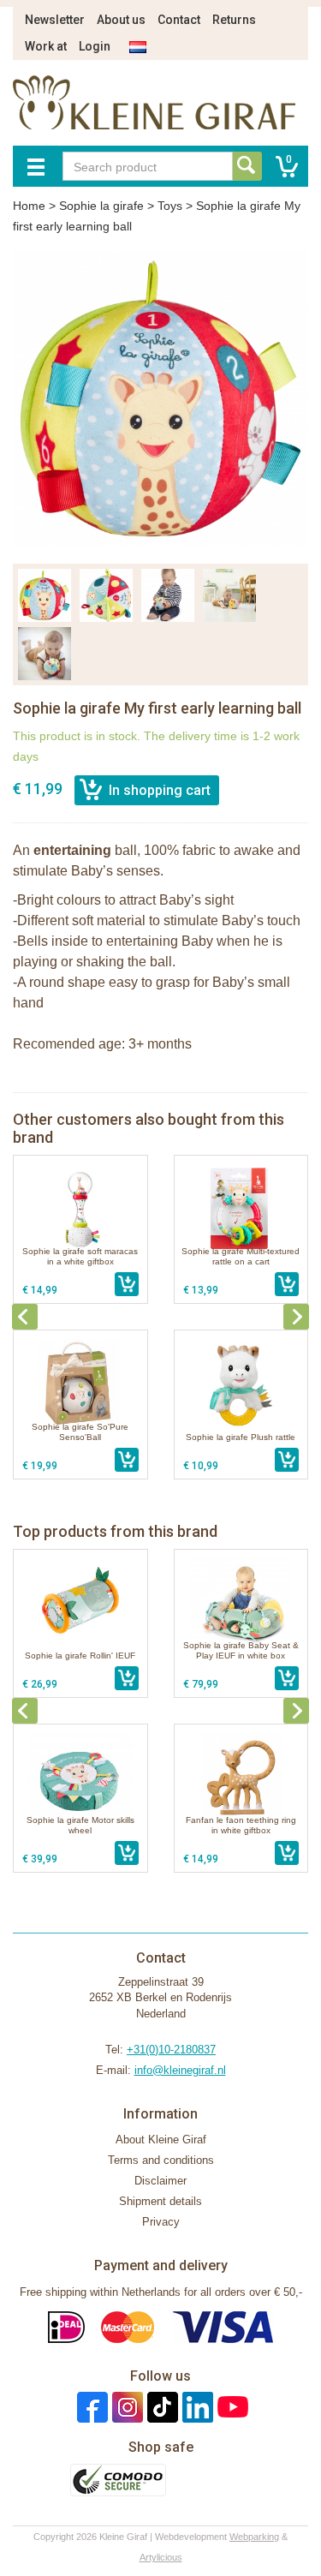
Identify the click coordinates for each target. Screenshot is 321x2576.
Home (29, 206)
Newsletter (55, 20)
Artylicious (161, 2557)
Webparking (254, 2537)
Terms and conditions (161, 2160)
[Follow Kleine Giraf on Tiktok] (160, 2407)
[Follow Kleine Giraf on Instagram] (125, 2407)
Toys (170, 206)
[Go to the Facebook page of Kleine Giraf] (90, 2407)
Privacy (161, 2222)
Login (95, 46)
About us (121, 20)
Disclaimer (160, 2181)
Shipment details (160, 2201)
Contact (179, 20)
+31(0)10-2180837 (171, 2050)
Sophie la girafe (101, 206)
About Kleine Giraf (161, 2140)
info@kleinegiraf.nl (180, 2070)
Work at (46, 46)
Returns (234, 20)
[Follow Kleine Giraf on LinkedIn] (196, 2407)
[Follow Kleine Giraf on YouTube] (231, 2407)
